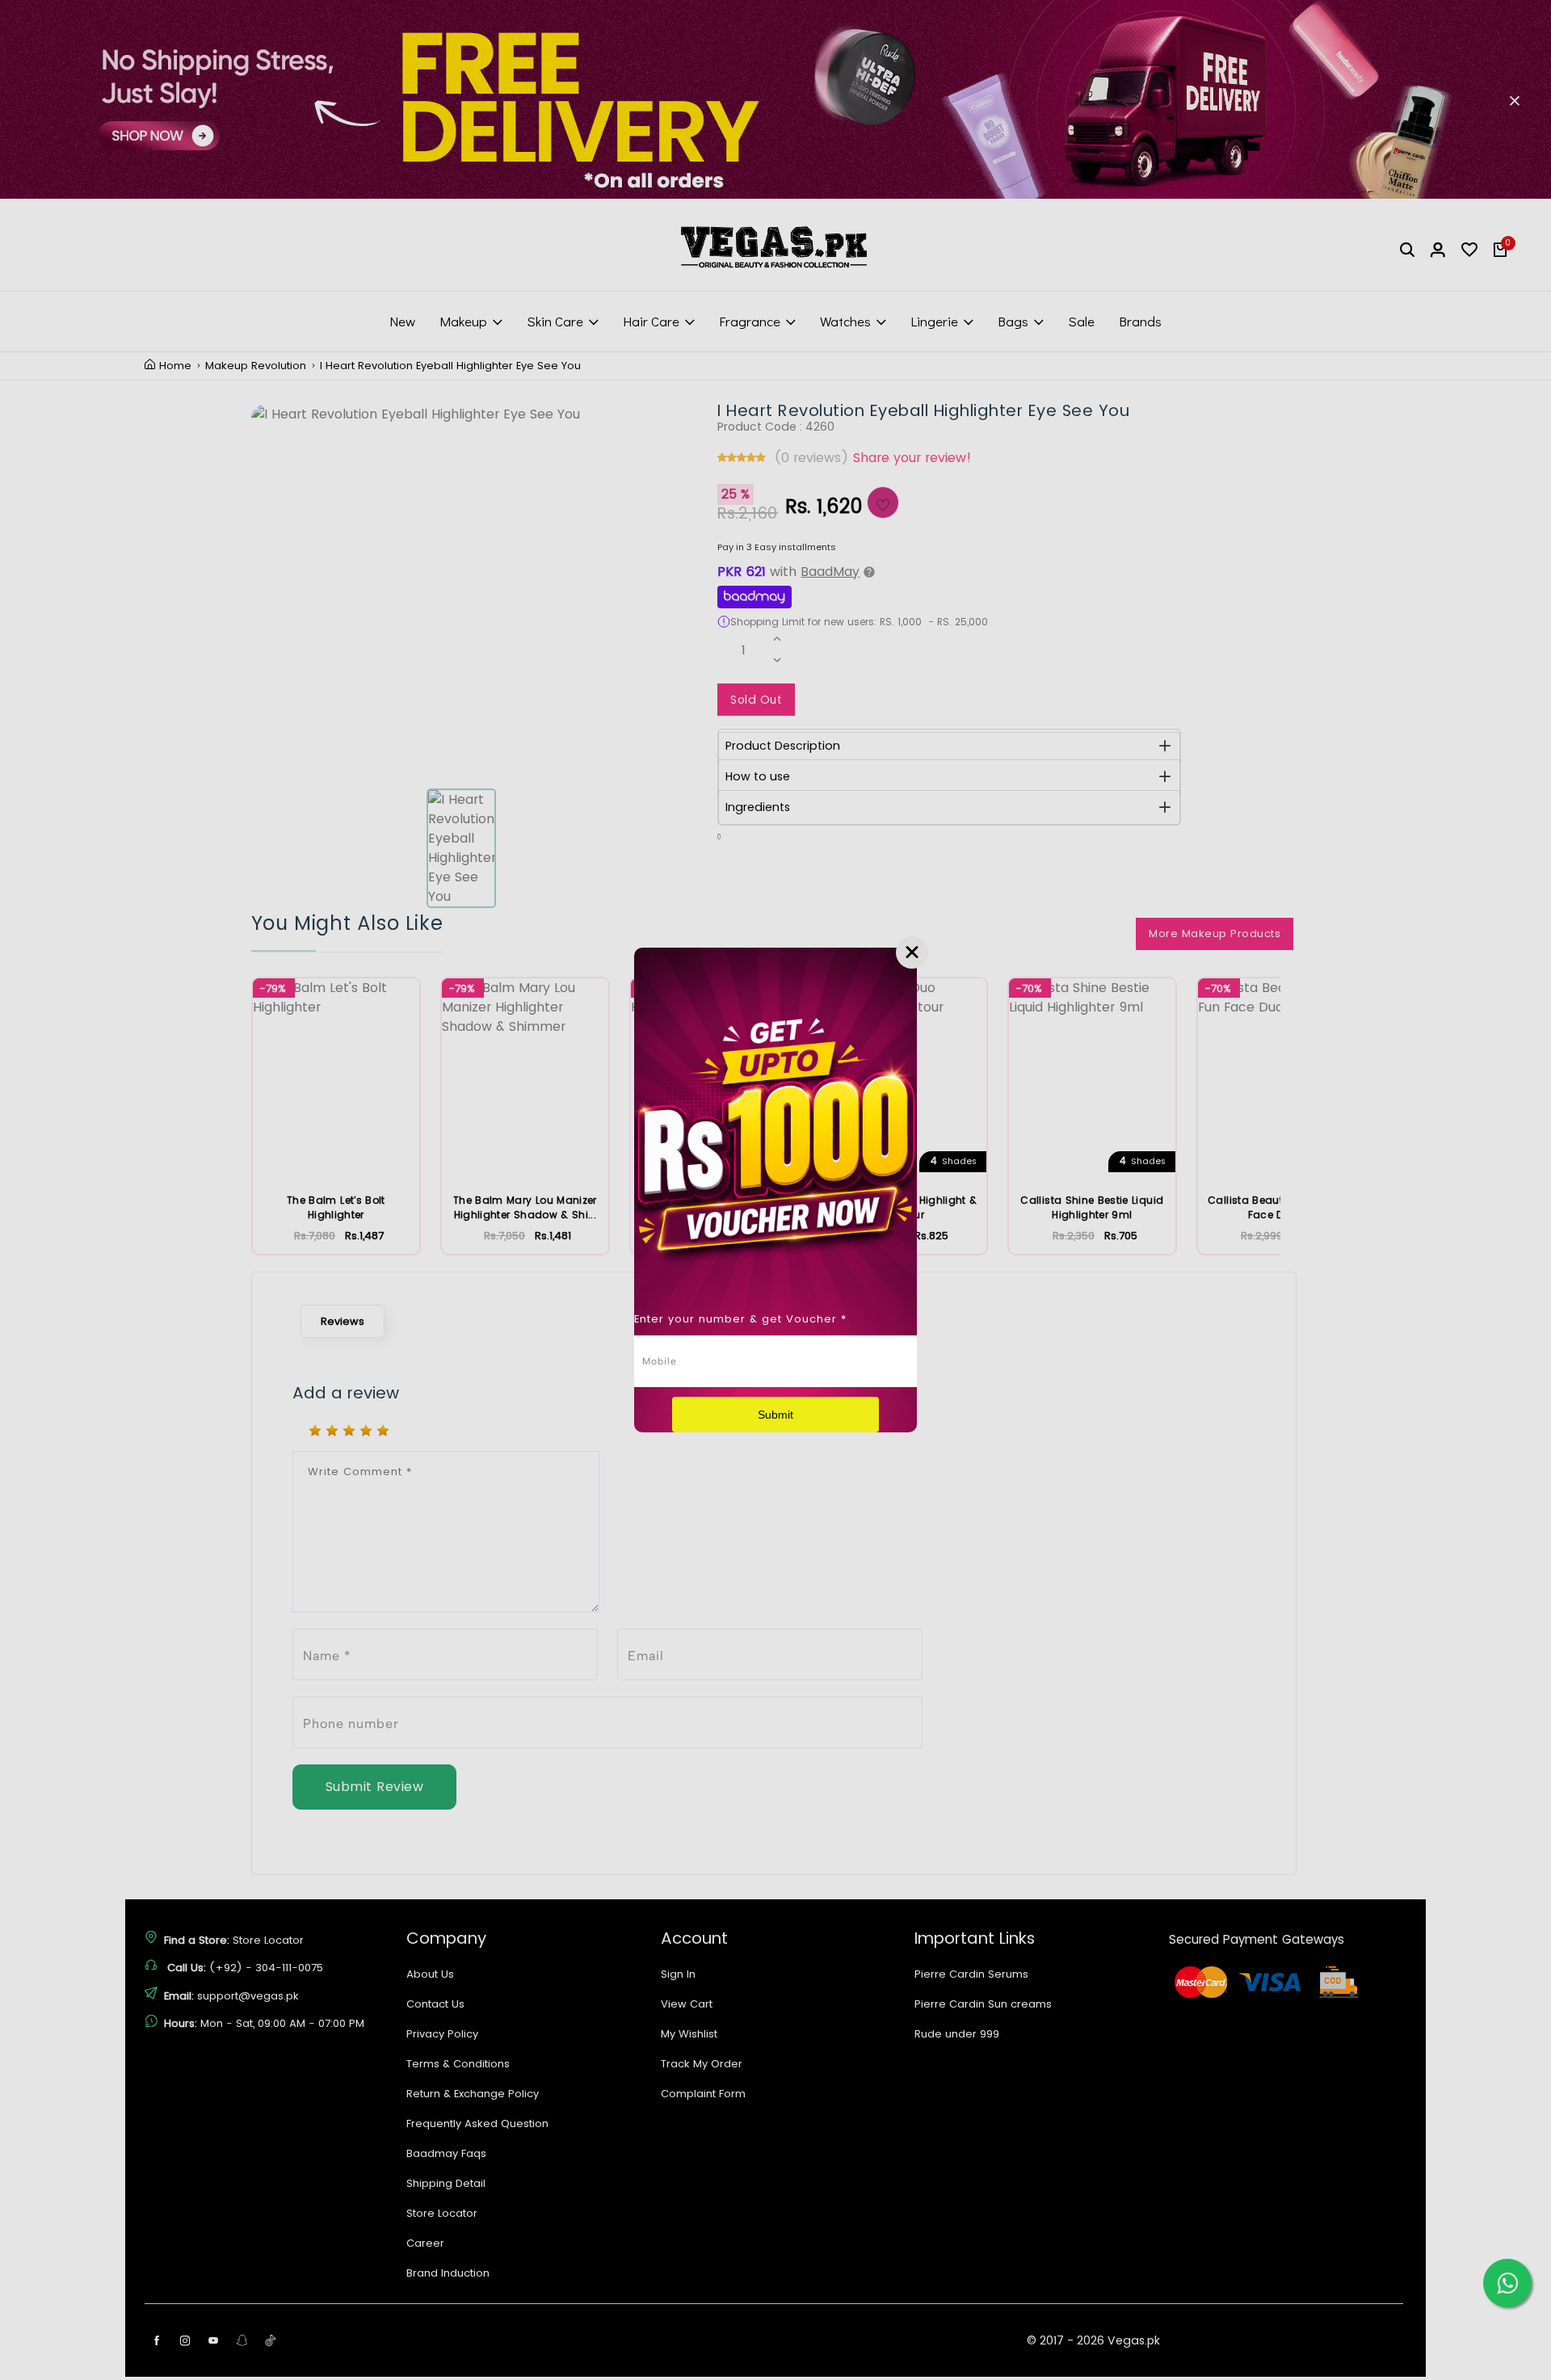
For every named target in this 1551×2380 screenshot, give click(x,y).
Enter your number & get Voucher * (740, 1319)
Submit (775, 1415)
